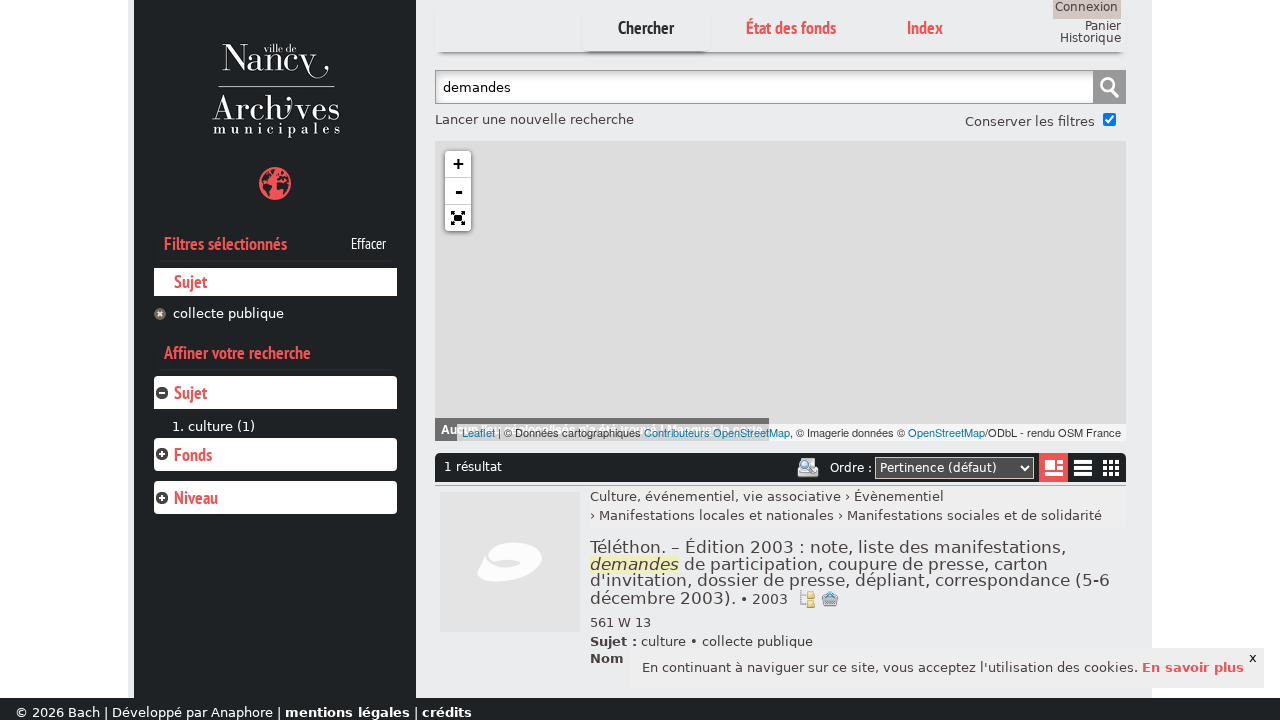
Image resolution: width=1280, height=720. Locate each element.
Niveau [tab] (196, 497)
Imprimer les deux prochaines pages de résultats (808, 468)
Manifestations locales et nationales (716, 515)
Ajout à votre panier (830, 599)
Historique (1090, 38)
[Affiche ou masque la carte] (275, 186)
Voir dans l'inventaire (807, 599)
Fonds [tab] (193, 454)
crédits (447, 712)
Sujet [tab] (190, 392)
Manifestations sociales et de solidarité (974, 515)
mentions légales (347, 712)
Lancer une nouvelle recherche (534, 119)
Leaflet (478, 432)
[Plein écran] (458, 218)
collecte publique (228, 313)
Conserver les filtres (1030, 121)
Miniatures (1111, 467)
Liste (1053, 467)
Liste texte (1082, 471)
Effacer (368, 244)
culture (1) (221, 426)
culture (663, 641)
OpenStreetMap (946, 432)
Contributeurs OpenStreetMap (717, 432)
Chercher (646, 27)
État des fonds (791, 27)
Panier (1103, 26)
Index (925, 27)
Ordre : (851, 468)
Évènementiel (899, 496)
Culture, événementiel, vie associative (715, 496)
